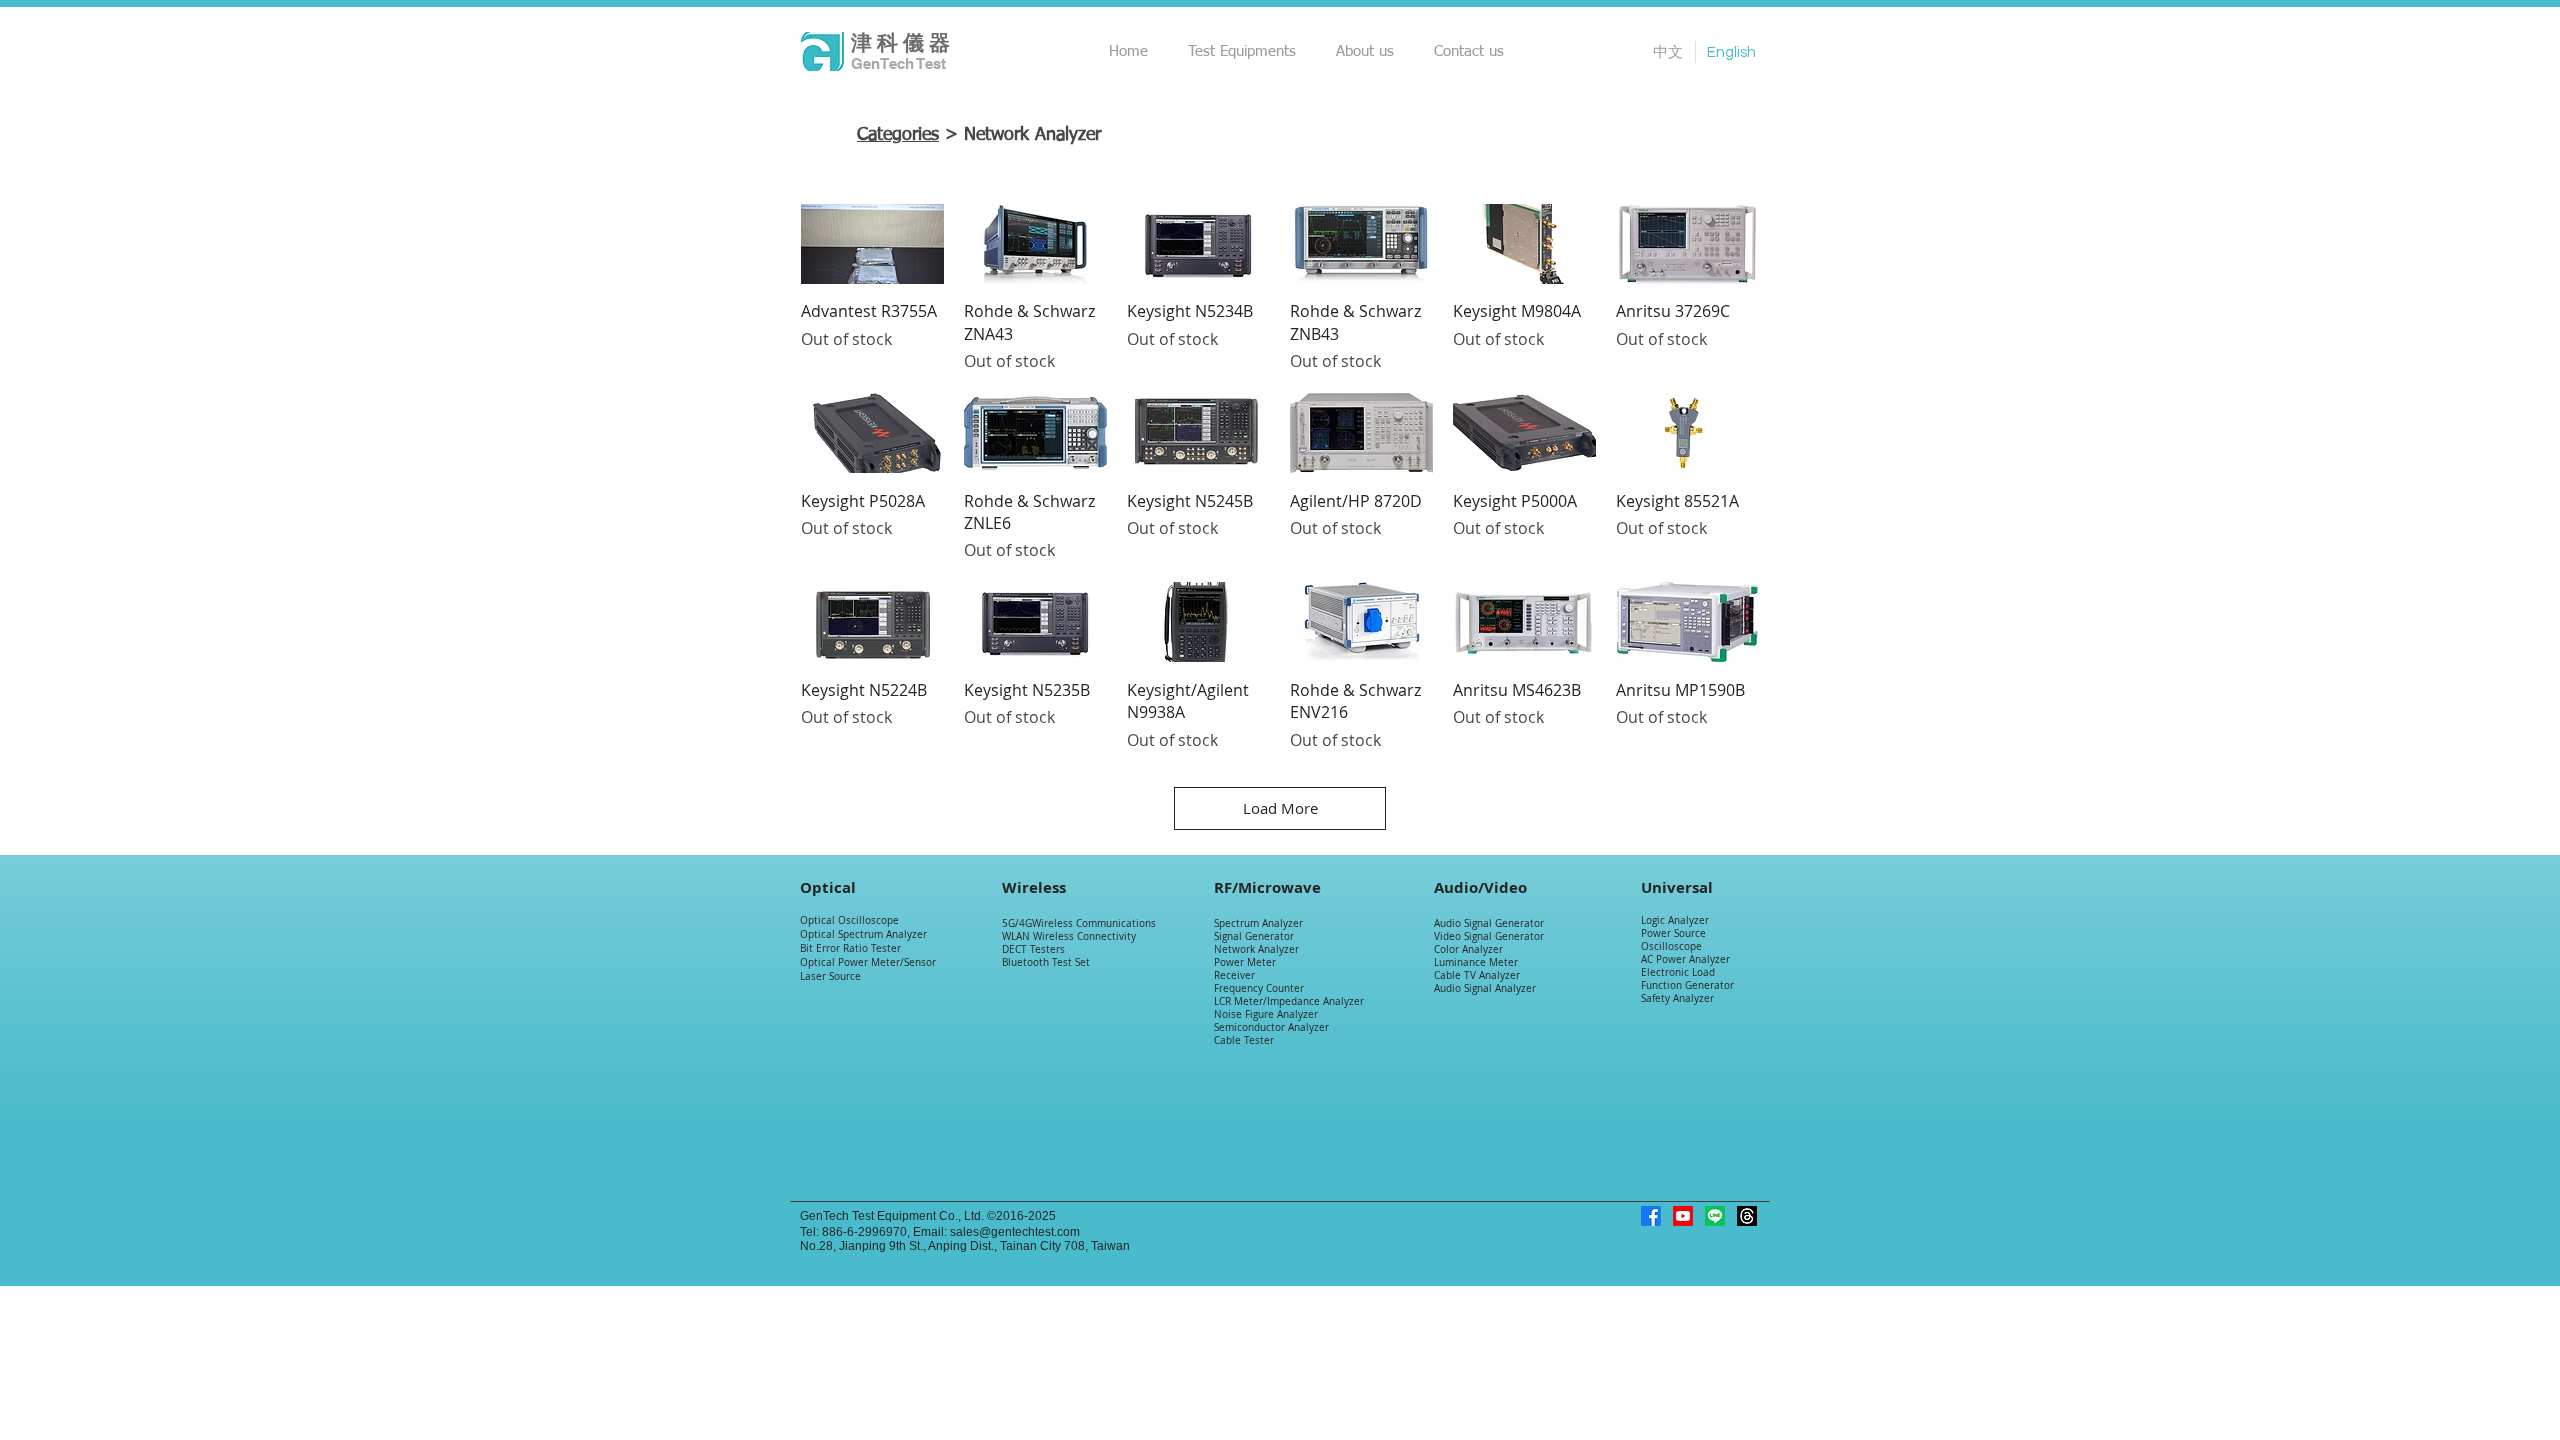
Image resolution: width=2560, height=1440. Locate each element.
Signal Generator (1254, 936)
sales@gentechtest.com (1015, 1232)
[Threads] (1747, 1216)
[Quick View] (872, 244)
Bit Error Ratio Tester (850, 948)
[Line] (1715, 1216)
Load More (1280, 808)
